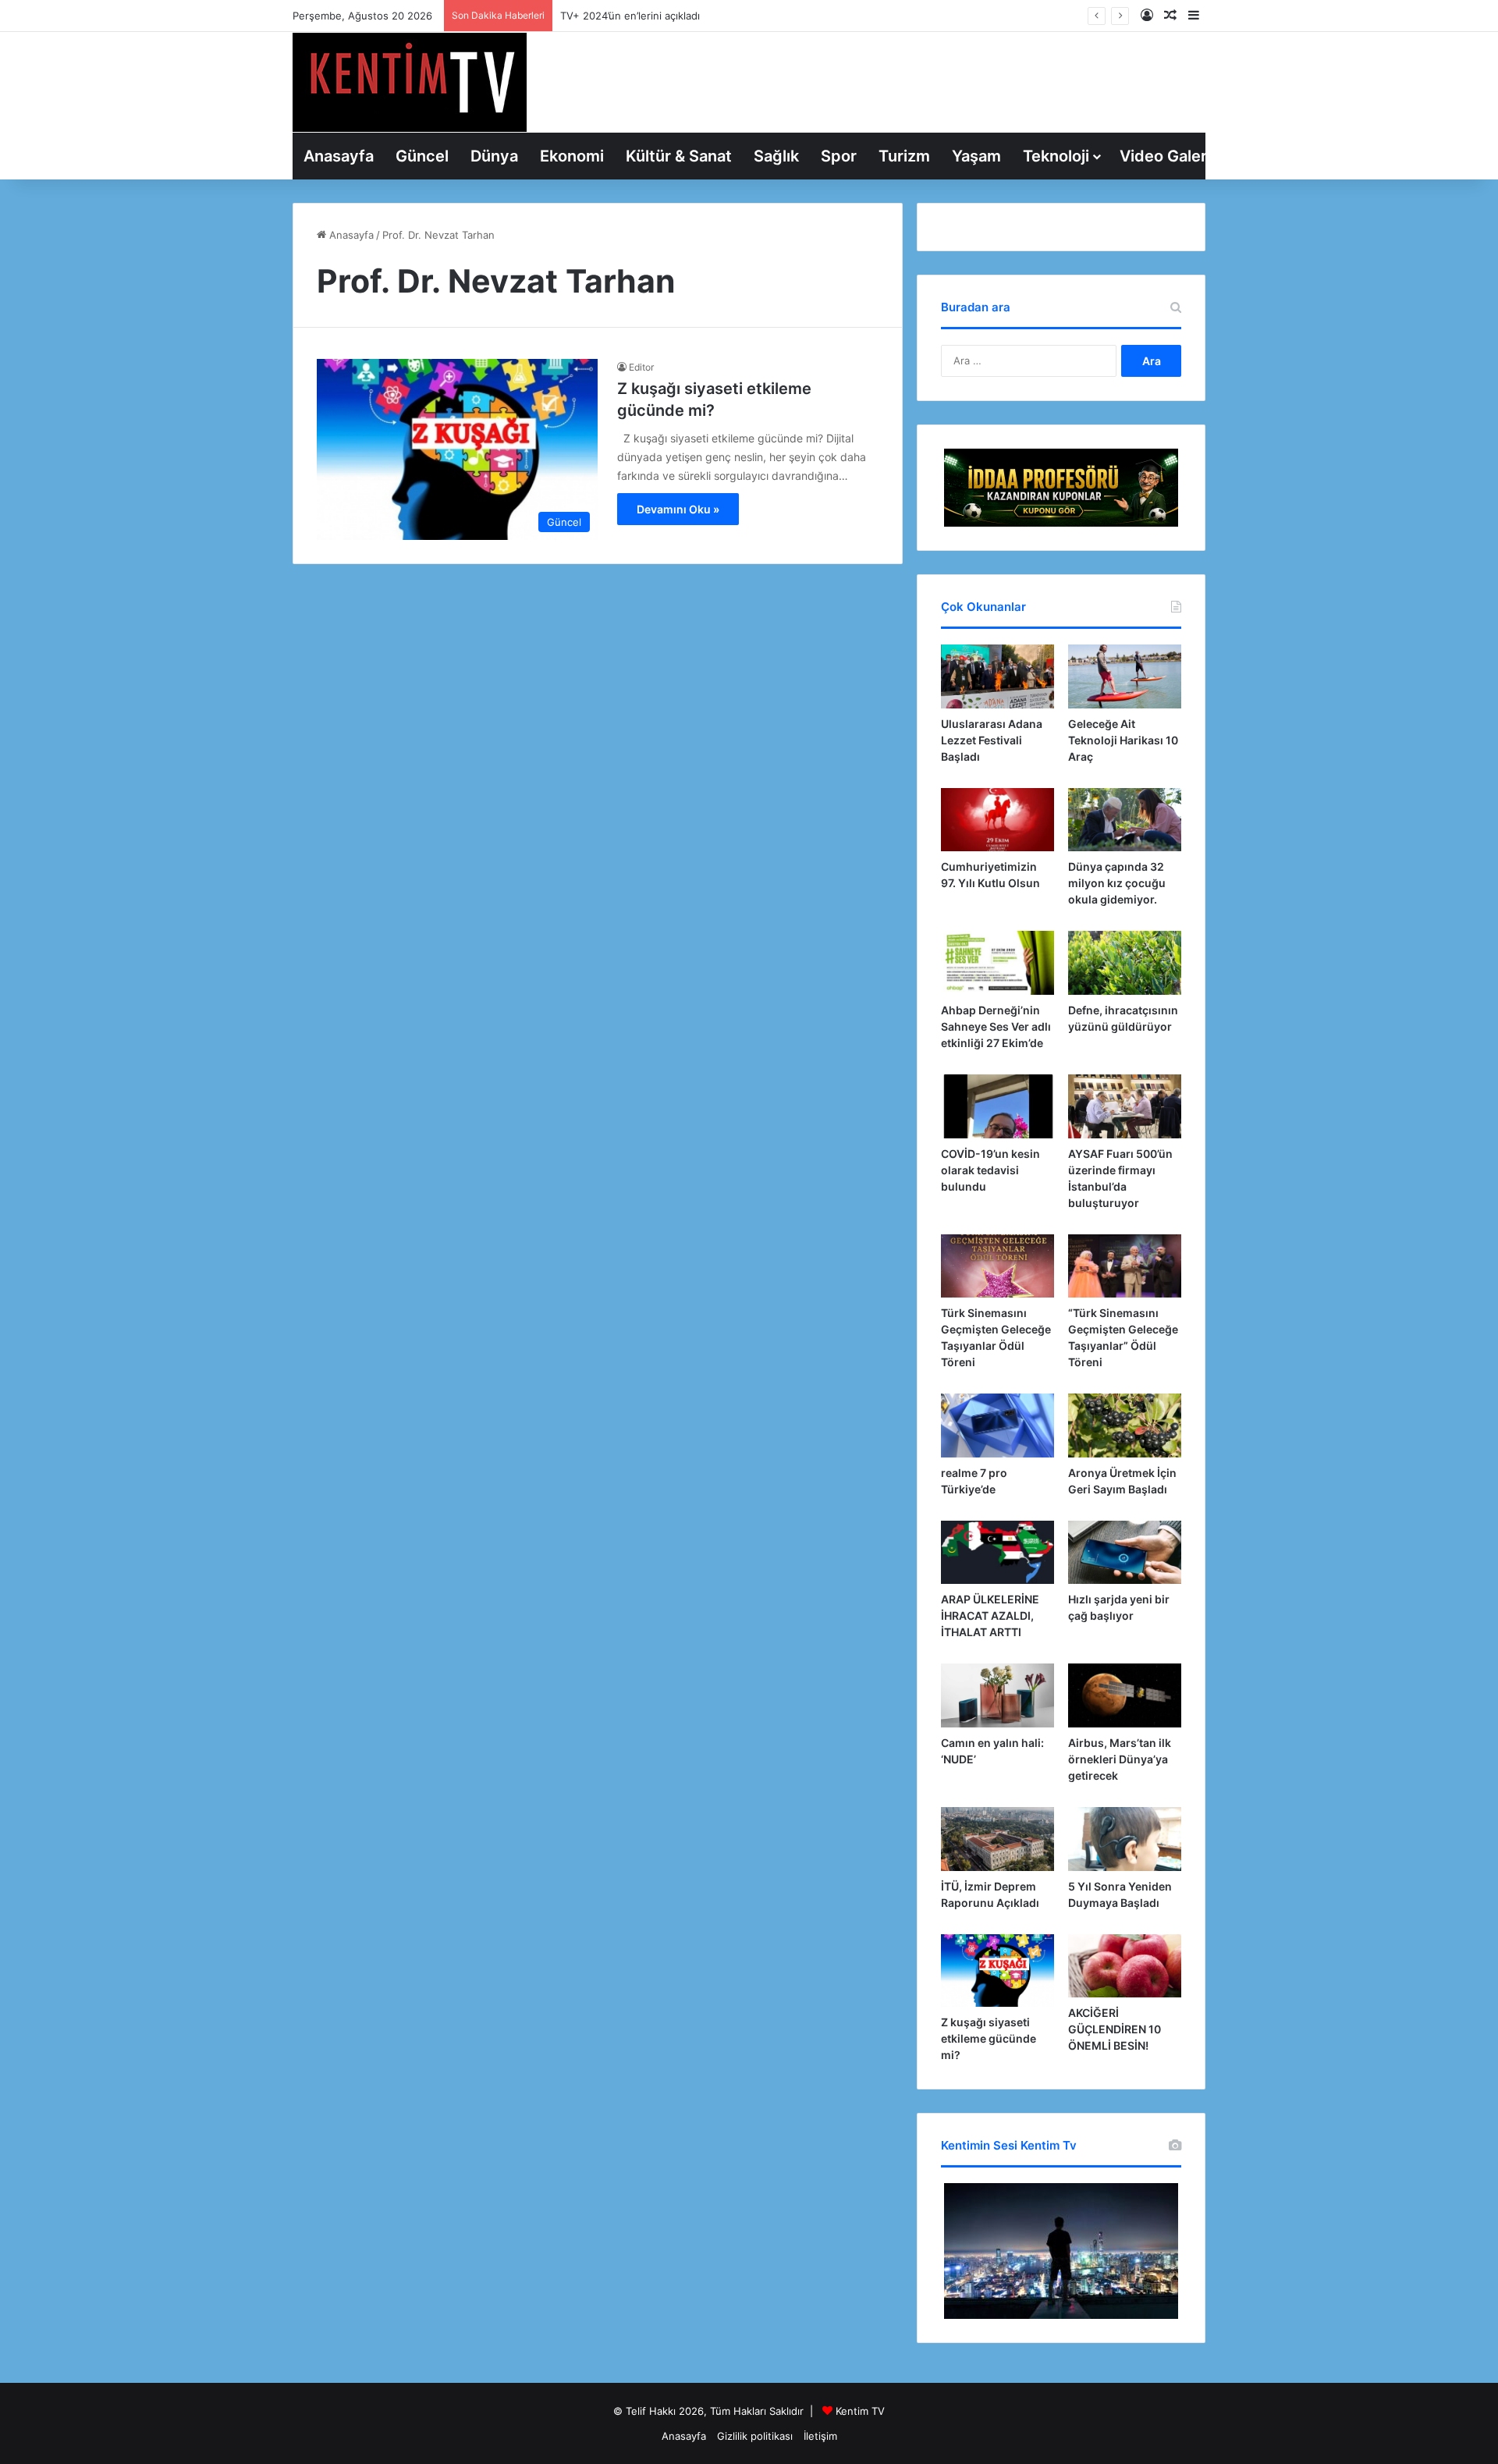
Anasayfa (339, 156)
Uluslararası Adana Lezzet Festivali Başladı (992, 740)
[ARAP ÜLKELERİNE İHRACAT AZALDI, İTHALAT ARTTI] (997, 1553)
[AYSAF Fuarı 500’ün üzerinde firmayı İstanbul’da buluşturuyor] (1125, 1106)
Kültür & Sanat (679, 156)
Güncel (422, 156)
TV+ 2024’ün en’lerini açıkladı (630, 16)
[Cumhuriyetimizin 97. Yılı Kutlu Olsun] (997, 820)
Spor (839, 156)
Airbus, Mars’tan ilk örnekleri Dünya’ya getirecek (1120, 1759)
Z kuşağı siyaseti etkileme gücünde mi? (989, 2038)
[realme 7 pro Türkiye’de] (997, 1425)
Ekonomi (572, 156)
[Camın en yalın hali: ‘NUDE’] (997, 1695)
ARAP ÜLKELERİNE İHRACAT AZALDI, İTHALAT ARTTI (990, 1615)
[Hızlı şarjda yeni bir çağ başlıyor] (1125, 1553)
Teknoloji (1056, 156)
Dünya (494, 156)
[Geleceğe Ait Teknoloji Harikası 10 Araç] (1125, 676)
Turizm (904, 156)
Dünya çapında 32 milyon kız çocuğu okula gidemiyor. (1117, 883)
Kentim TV (860, 2411)
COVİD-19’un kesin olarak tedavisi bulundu (990, 1170)
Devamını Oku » (678, 509)
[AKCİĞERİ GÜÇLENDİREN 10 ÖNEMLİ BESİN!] (1125, 1966)
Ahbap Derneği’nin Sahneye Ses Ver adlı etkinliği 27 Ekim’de (996, 1026)
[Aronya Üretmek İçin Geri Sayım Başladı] (1125, 1425)
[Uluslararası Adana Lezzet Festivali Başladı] (997, 676)
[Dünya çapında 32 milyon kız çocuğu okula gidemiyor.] (1125, 820)
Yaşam (976, 156)
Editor (641, 367)
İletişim (820, 2436)
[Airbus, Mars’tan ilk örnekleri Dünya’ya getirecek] (1125, 1695)
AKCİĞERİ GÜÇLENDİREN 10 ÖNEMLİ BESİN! (1115, 2029)
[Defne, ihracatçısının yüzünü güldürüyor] (1125, 963)
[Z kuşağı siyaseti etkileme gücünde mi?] (997, 1970)
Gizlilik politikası (755, 2436)
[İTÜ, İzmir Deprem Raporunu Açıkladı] (997, 1839)
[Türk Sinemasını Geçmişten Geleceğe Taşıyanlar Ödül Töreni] (997, 1266)
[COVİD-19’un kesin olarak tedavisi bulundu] (997, 1106)
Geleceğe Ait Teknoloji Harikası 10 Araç (1123, 740)
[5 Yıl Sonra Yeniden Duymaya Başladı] (1125, 1839)
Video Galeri (1165, 156)
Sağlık (776, 156)
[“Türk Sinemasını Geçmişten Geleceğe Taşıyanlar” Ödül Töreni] (1125, 1266)
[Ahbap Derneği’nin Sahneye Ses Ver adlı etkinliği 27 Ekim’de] (997, 963)
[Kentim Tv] (410, 82)
